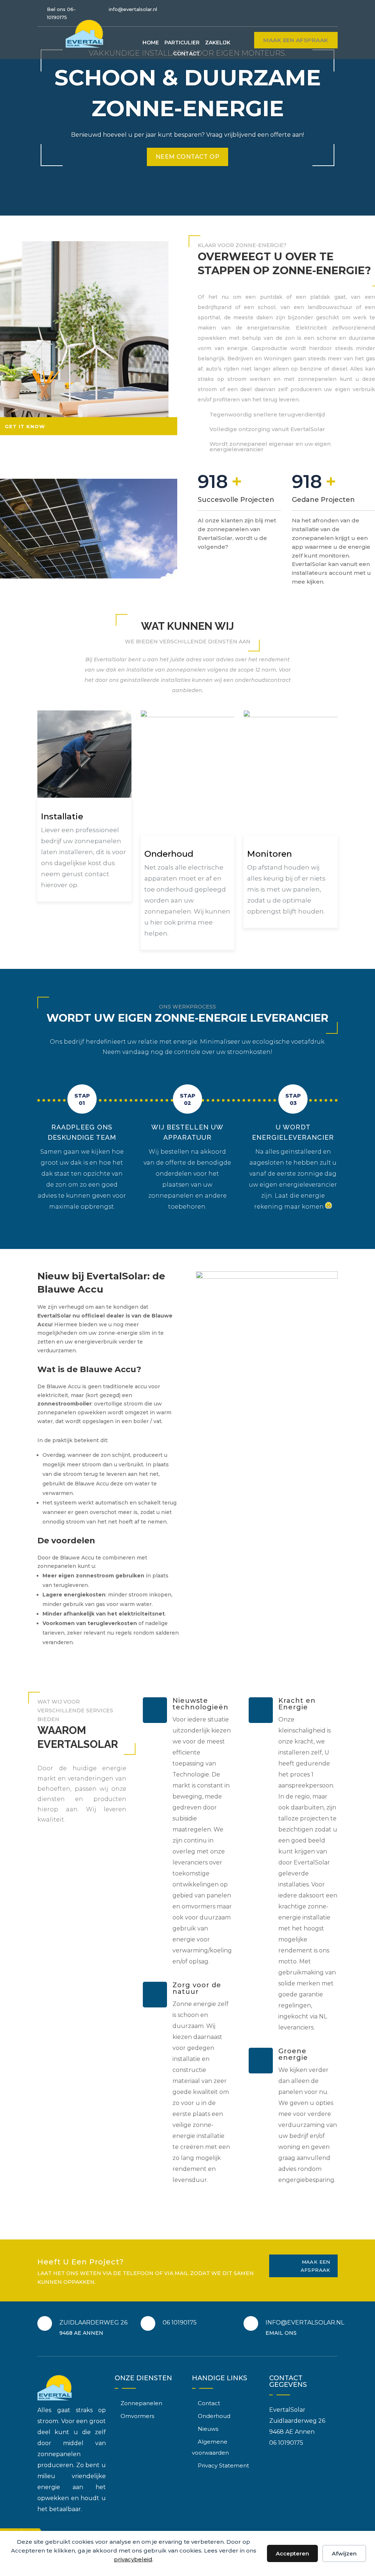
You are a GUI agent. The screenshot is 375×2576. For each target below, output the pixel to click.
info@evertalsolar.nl (133, 9)
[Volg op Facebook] (332, 10)
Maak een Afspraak (315, 2266)
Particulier (182, 43)
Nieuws (208, 2429)
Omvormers (137, 2416)
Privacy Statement (223, 2465)
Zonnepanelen (141, 2403)
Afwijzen (344, 2553)
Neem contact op (187, 157)
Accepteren (292, 2553)
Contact (187, 54)
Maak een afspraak (296, 40)
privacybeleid (133, 2559)
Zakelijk (218, 43)
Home (151, 43)
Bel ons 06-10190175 (61, 13)
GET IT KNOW (25, 426)
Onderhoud (214, 2416)
